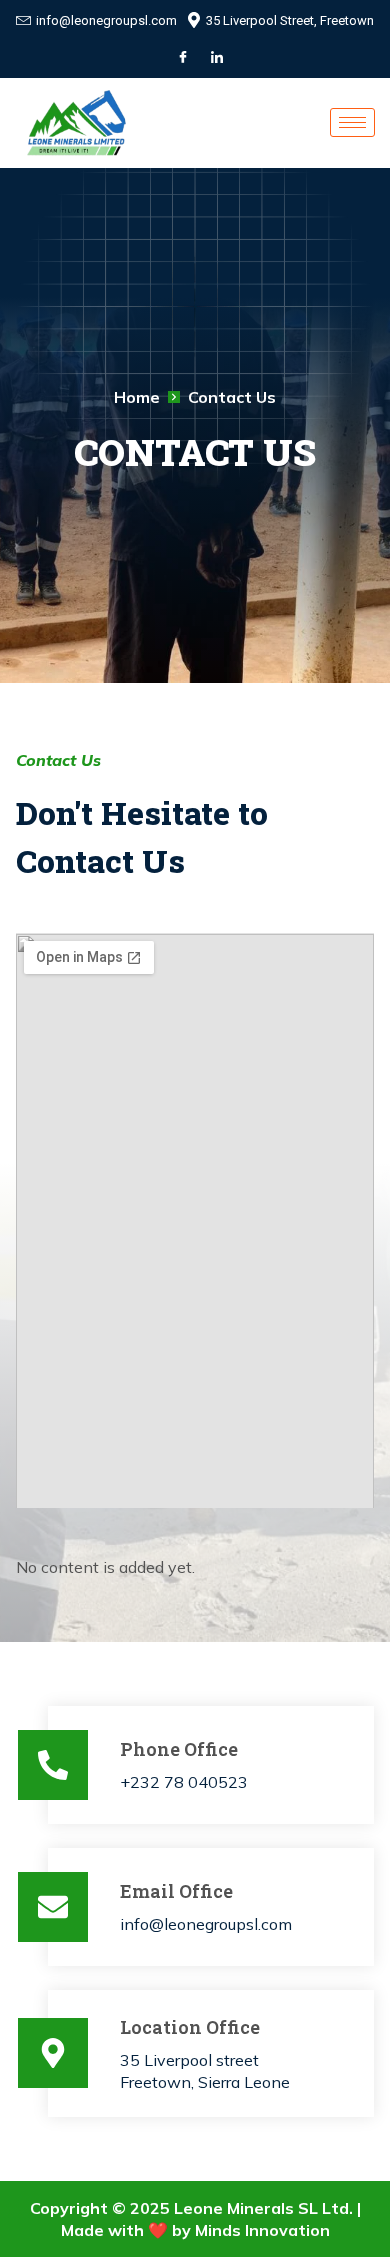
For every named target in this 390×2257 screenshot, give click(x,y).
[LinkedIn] (217, 57)
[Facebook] (183, 57)
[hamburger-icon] (352, 122)
